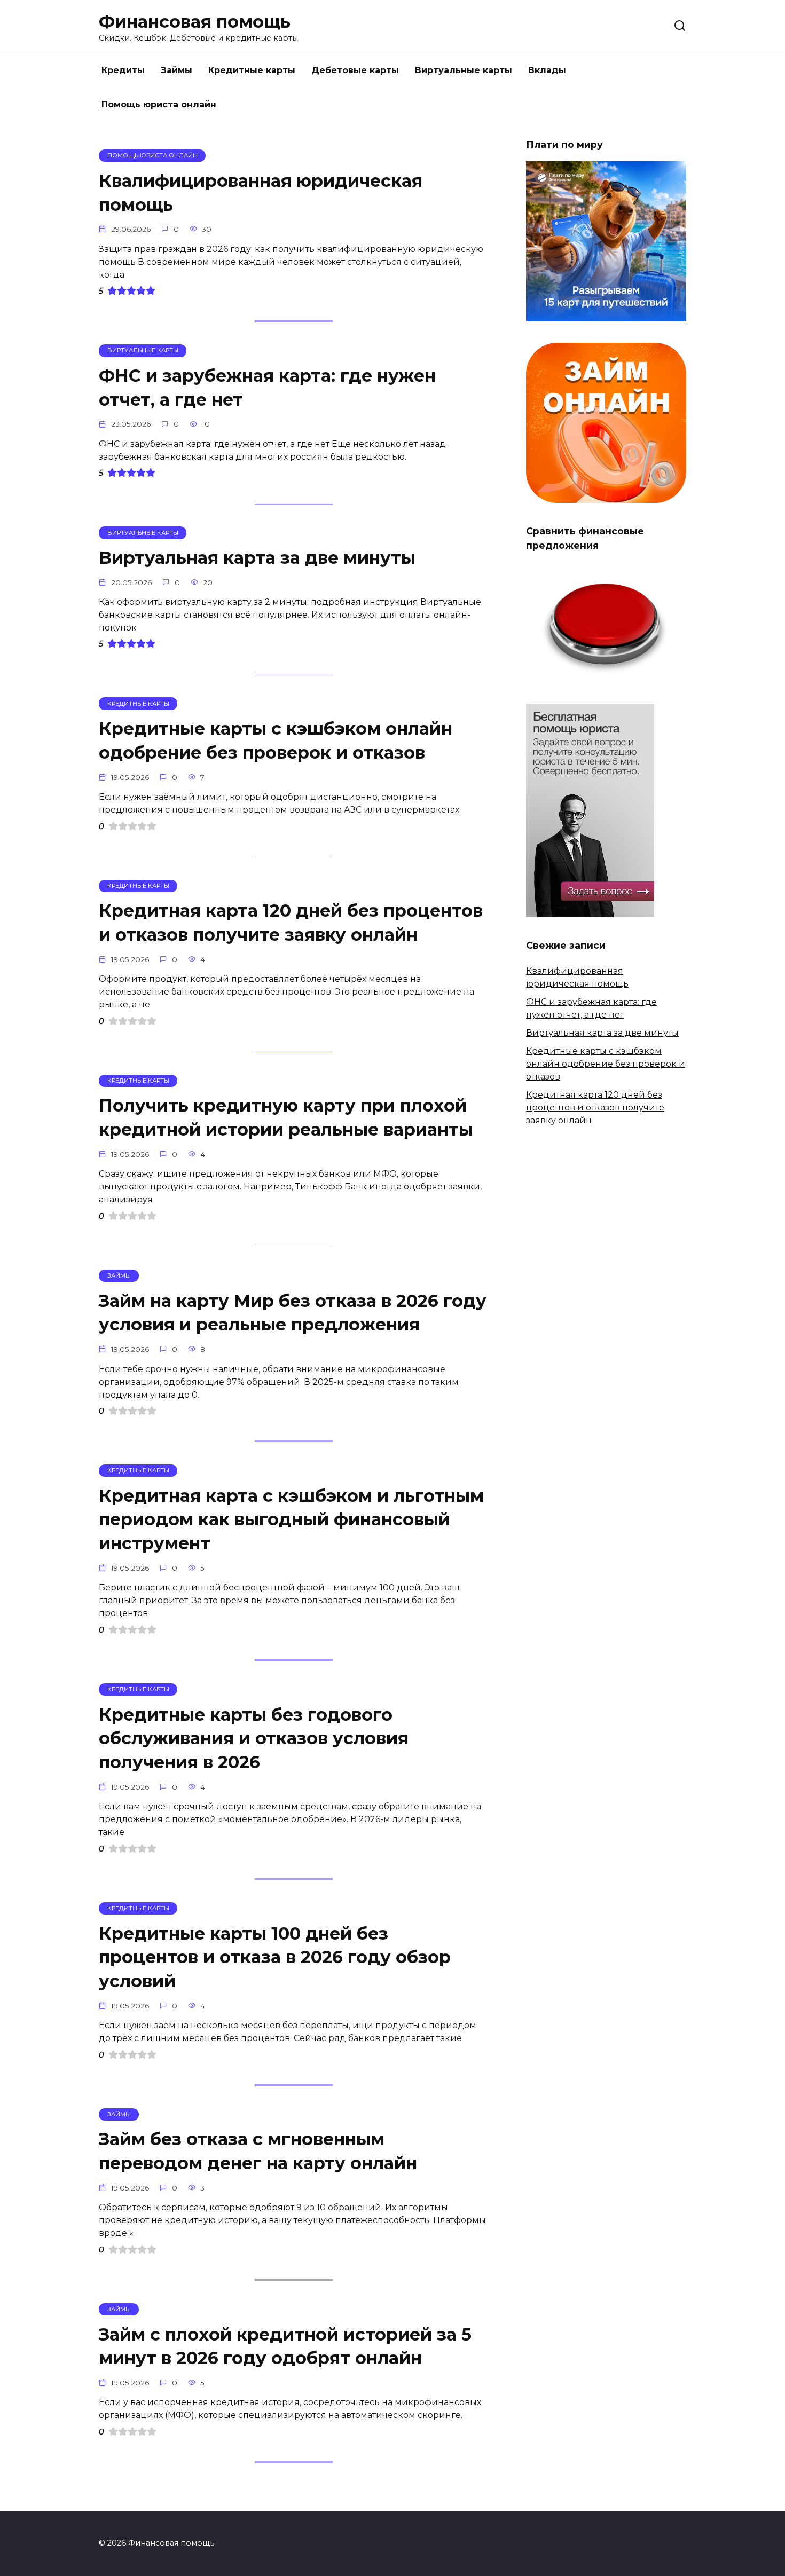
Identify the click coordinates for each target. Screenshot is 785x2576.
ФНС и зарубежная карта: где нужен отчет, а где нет (267, 388)
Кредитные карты (252, 70)
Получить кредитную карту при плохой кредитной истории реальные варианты (286, 1118)
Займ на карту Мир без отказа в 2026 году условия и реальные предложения (293, 1313)
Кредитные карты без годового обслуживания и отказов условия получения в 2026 (254, 1739)
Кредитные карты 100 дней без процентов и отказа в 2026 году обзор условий (275, 1957)
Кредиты (123, 70)
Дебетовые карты (355, 70)
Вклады (547, 70)
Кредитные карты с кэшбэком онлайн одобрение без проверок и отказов (276, 740)
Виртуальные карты (464, 70)
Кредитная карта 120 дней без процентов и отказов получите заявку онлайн (291, 923)
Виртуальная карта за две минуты (257, 558)
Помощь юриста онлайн (159, 104)
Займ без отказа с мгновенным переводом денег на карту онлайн (258, 2152)
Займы (176, 70)
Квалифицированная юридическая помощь (261, 193)
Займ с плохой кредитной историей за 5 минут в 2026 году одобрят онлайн (285, 2346)
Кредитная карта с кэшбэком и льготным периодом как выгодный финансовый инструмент (291, 1520)
